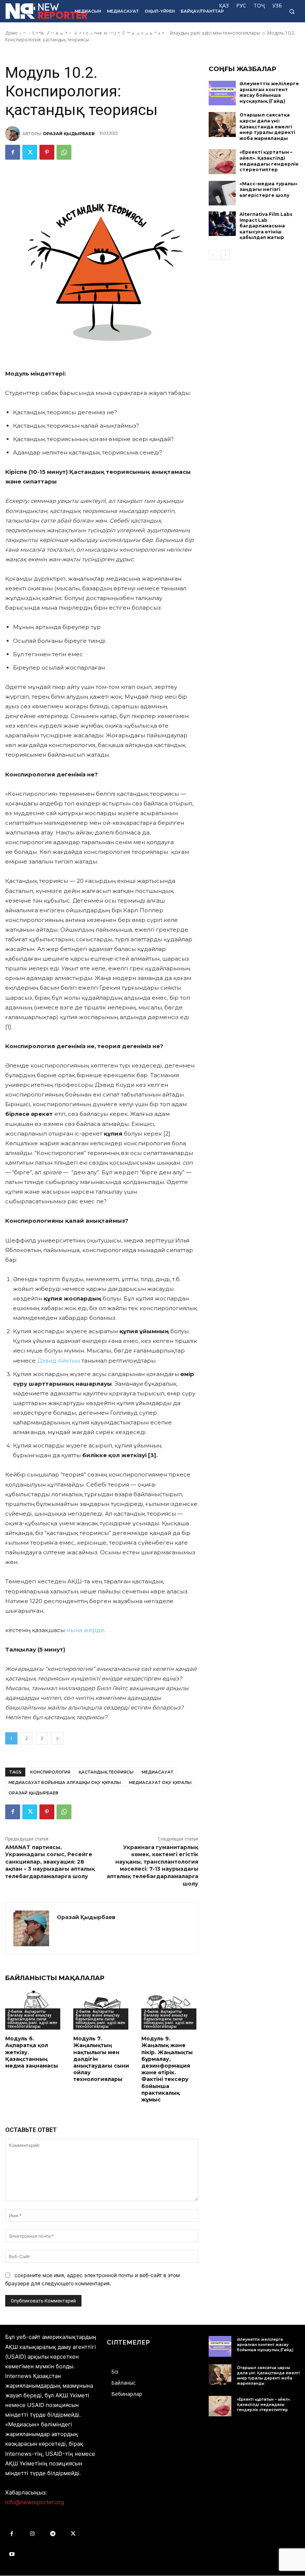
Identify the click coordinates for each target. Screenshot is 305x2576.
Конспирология (50, 1772)
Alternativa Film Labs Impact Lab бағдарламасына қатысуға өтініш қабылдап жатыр (266, 226)
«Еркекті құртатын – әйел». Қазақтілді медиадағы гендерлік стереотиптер (269, 161)
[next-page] (225, 255)
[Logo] (35, 11)
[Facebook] (13, 152)
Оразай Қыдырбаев (69, 134)
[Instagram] (32, 2534)
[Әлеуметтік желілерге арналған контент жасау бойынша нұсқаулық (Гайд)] (222, 93)
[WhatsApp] (64, 152)
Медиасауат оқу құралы (160, 1782)
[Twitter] (30, 152)
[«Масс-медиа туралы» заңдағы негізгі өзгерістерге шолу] (222, 193)
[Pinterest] (47, 152)
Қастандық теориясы (106, 1772)
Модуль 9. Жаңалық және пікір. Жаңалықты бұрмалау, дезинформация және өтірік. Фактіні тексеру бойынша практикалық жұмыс (167, 2069)
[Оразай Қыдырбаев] (14, 134)
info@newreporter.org (35, 2502)
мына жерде (85, 1630)
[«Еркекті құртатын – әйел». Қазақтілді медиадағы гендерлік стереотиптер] (222, 162)
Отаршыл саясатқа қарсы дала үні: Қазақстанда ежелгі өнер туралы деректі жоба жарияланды (267, 126)
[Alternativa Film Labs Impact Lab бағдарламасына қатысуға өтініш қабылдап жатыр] (222, 224)
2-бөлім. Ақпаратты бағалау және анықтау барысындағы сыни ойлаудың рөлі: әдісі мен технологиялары (32, 2019)
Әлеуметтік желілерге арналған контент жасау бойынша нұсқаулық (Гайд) (269, 92)
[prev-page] (213, 255)
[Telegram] (53, 2534)
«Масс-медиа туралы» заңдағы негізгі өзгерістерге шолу (269, 189)
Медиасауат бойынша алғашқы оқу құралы (65, 1782)
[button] (292, 11)
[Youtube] (12, 2554)
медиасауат (158, 1772)
